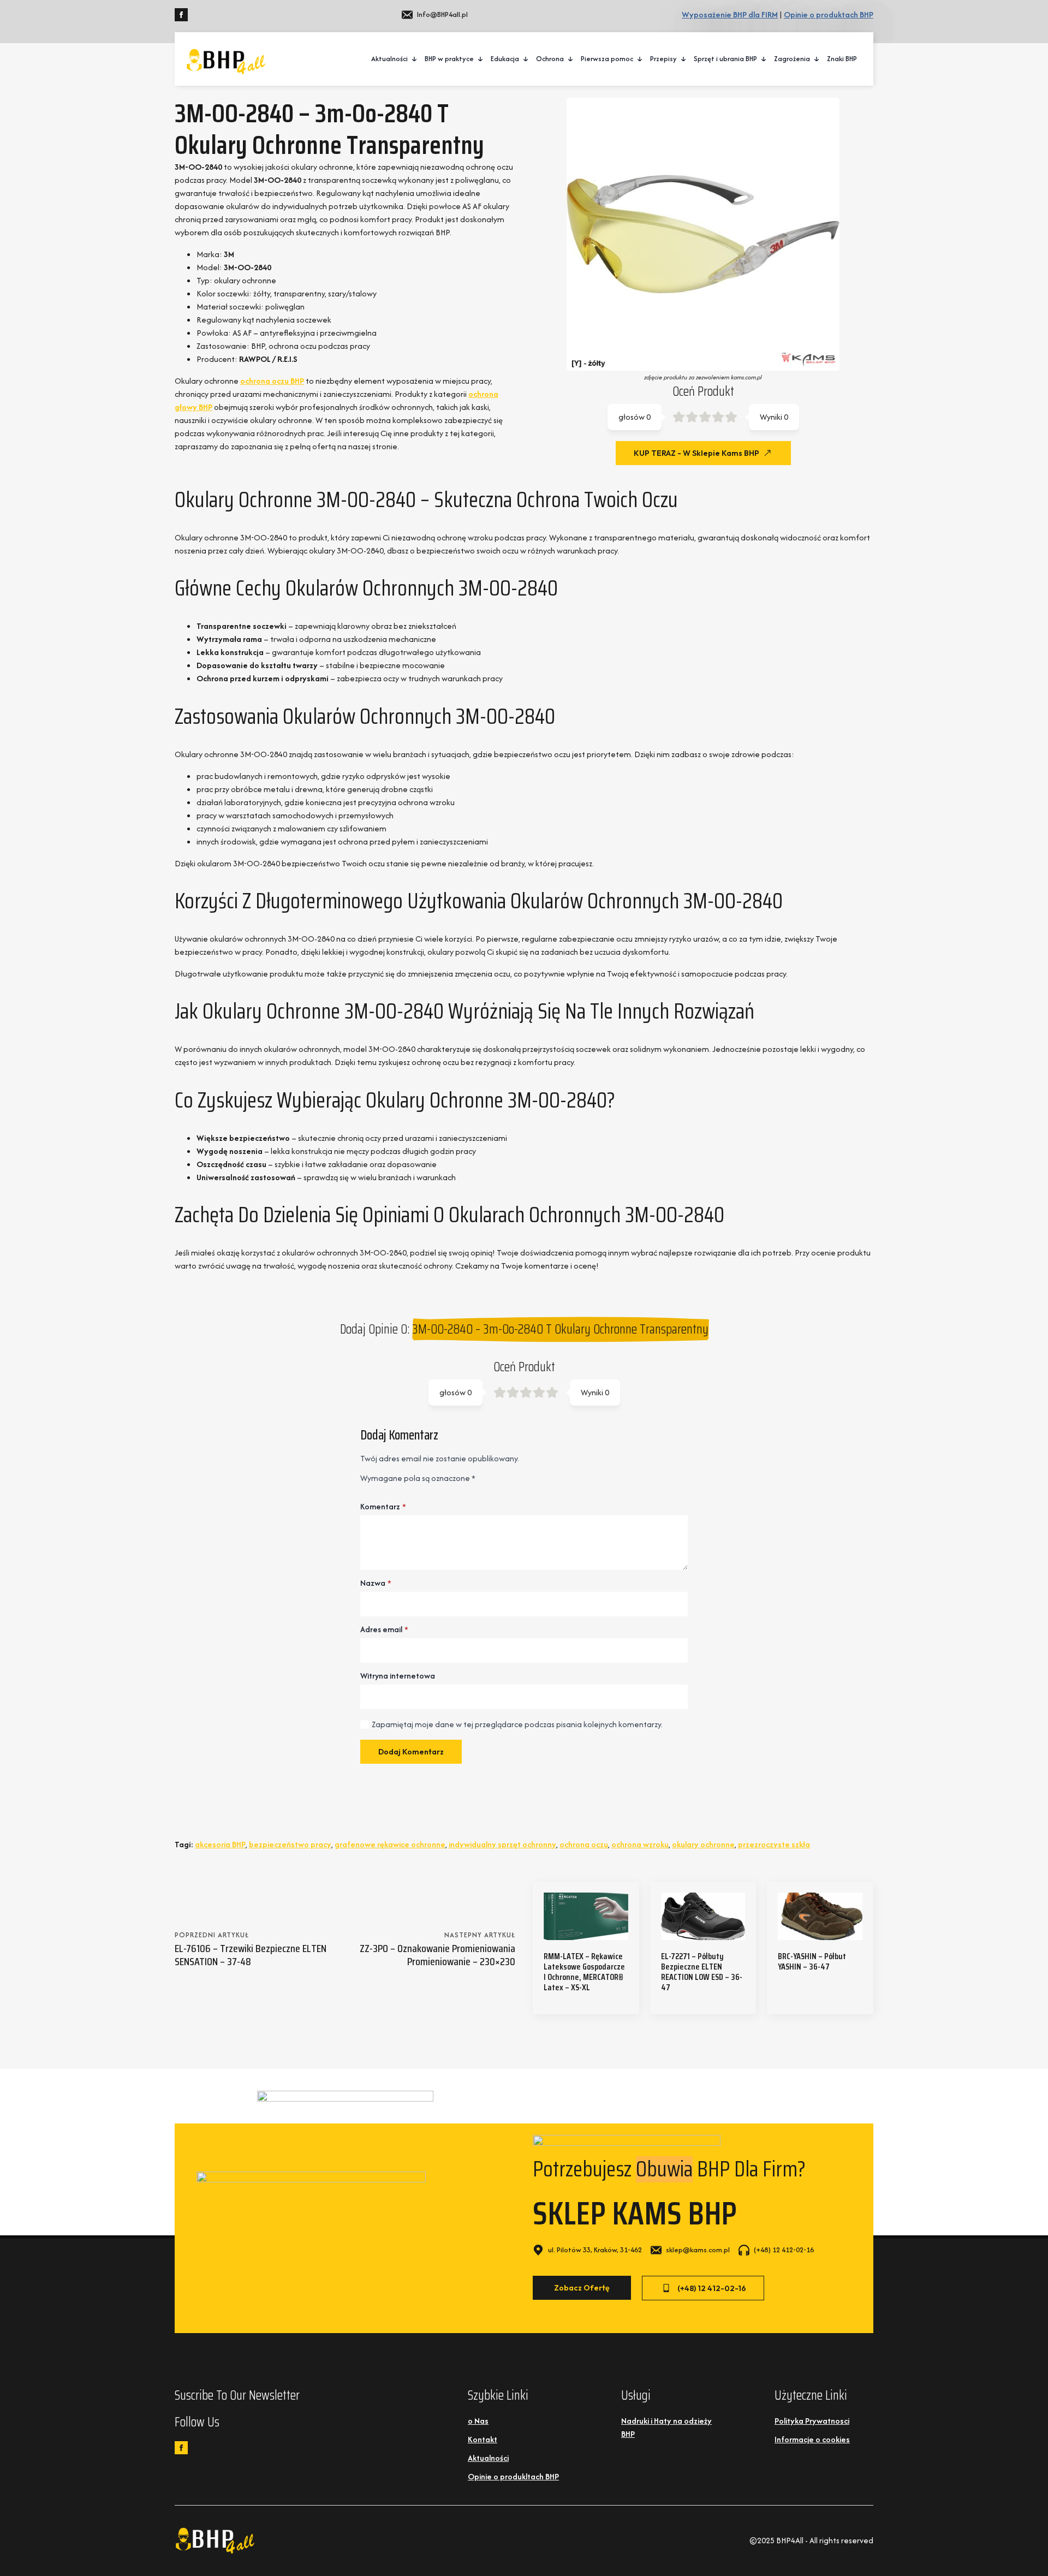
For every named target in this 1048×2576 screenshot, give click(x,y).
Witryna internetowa (398, 1676)
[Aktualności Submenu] (415, 59)
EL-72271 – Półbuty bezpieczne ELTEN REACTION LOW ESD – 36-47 (702, 1972)
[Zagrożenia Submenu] (817, 59)
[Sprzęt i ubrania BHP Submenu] (764, 59)
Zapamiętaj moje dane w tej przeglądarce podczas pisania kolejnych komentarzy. (517, 1724)
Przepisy (663, 59)
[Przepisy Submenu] (684, 59)
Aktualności (389, 59)
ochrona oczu (584, 1844)
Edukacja (505, 59)
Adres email (384, 1629)
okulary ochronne (703, 1844)
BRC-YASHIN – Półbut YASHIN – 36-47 (812, 1961)
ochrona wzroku (640, 1844)
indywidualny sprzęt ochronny (502, 1844)
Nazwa (376, 1583)
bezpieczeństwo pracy (290, 1844)
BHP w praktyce (449, 59)
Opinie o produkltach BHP (513, 2476)
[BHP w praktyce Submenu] (481, 59)
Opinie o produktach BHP (829, 14)
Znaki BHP (842, 59)
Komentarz (383, 1507)
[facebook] (181, 15)
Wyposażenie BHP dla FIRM (730, 14)
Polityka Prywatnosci (812, 2421)
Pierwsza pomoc (607, 59)
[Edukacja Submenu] (526, 59)
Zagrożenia (792, 59)
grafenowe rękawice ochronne (390, 1844)
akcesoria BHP (220, 1844)
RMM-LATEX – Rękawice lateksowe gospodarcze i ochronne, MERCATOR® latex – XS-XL (584, 1972)
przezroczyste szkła (774, 1844)
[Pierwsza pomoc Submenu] (640, 59)
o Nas (478, 2421)
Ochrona (550, 59)
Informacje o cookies (812, 2439)
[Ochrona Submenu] (571, 59)
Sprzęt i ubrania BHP (725, 59)
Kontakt (483, 2439)
